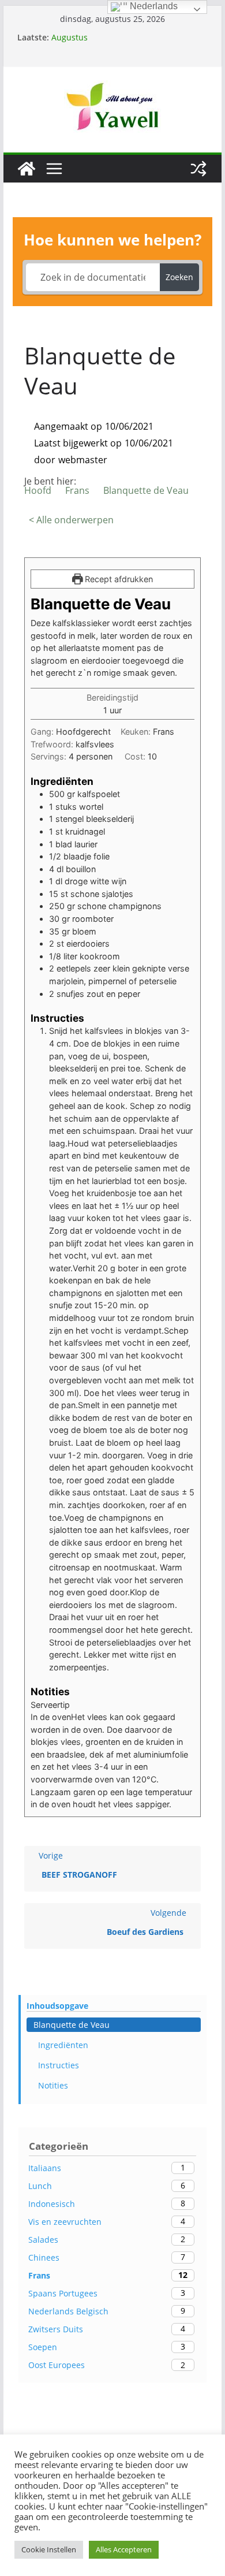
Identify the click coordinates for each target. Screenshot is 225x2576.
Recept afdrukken (118, 579)
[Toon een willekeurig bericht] (198, 169)
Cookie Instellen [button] (49, 2549)
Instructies (59, 2065)
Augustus (70, 37)
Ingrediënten (63, 2045)
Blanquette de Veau (72, 2025)
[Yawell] (27, 169)
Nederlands (153, 6)
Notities (53, 2085)
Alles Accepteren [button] (124, 2549)
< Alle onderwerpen (71, 520)
